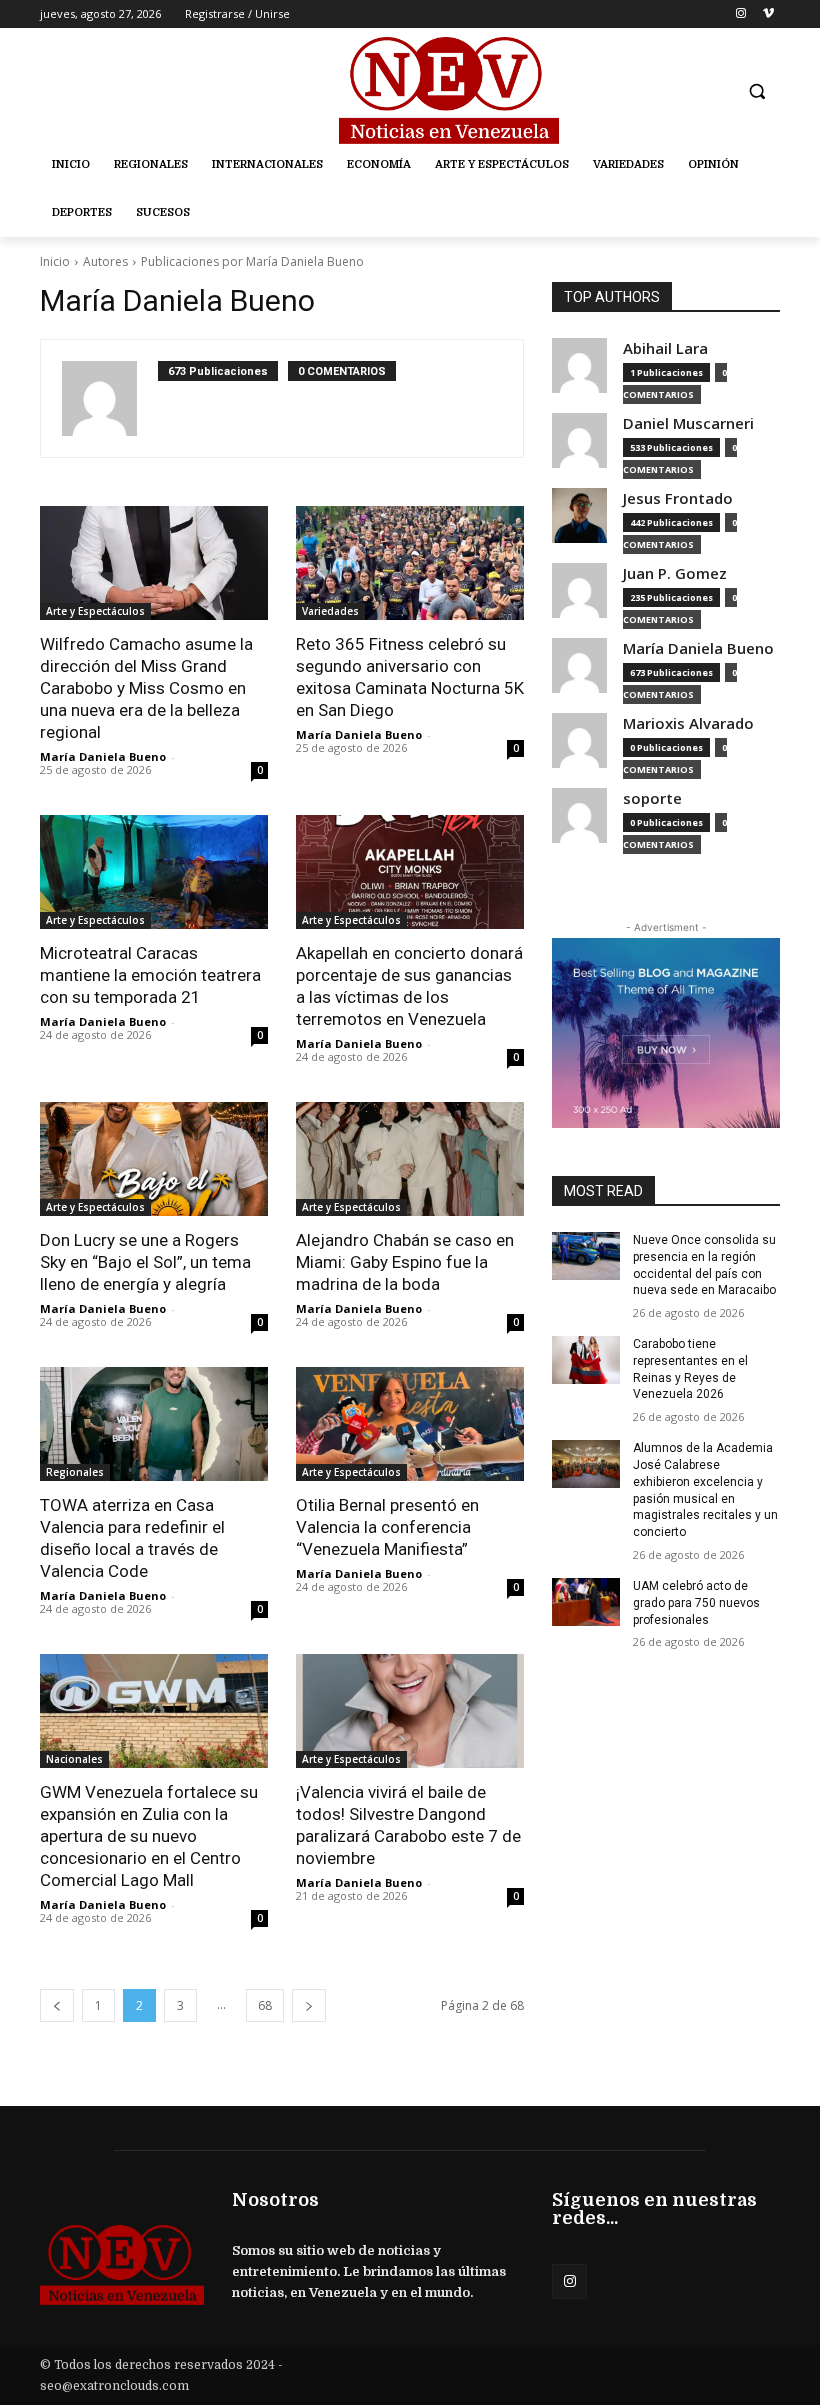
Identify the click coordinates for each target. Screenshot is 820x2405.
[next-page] (309, 2005)
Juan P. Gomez (675, 573)
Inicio (55, 261)
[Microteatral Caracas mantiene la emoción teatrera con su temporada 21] (154, 872)
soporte (652, 798)
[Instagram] (740, 14)
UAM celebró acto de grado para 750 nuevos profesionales (696, 1603)
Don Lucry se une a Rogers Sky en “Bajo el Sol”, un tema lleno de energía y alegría (145, 1262)
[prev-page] (57, 2005)
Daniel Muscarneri (688, 423)
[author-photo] (110, 398)
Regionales (75, 1472)
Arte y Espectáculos (95, 611)
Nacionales (74, 1759)
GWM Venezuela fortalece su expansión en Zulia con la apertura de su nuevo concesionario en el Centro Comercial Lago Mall (149, 1836)
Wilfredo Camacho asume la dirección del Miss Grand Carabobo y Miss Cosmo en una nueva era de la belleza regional (146, 688)
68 (265, 2005)
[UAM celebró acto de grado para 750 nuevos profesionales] (586, 1602)
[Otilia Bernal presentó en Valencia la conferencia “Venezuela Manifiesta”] (410, 1424)
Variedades (330, 611)
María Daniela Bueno (103, 756)
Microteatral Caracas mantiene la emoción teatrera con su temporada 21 (150, 975)
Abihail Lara (665, 348)
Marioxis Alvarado (688, 723)
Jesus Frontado (678, 498)
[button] (756, 91)
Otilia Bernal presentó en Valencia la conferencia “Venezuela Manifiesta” (387, 1527)
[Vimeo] (768, 14)
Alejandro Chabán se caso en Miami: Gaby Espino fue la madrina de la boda (405, 1262)
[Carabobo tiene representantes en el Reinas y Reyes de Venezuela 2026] (586, 1360)
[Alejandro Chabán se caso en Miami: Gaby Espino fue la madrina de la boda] (410, 1159)
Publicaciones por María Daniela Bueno (252, 261)
